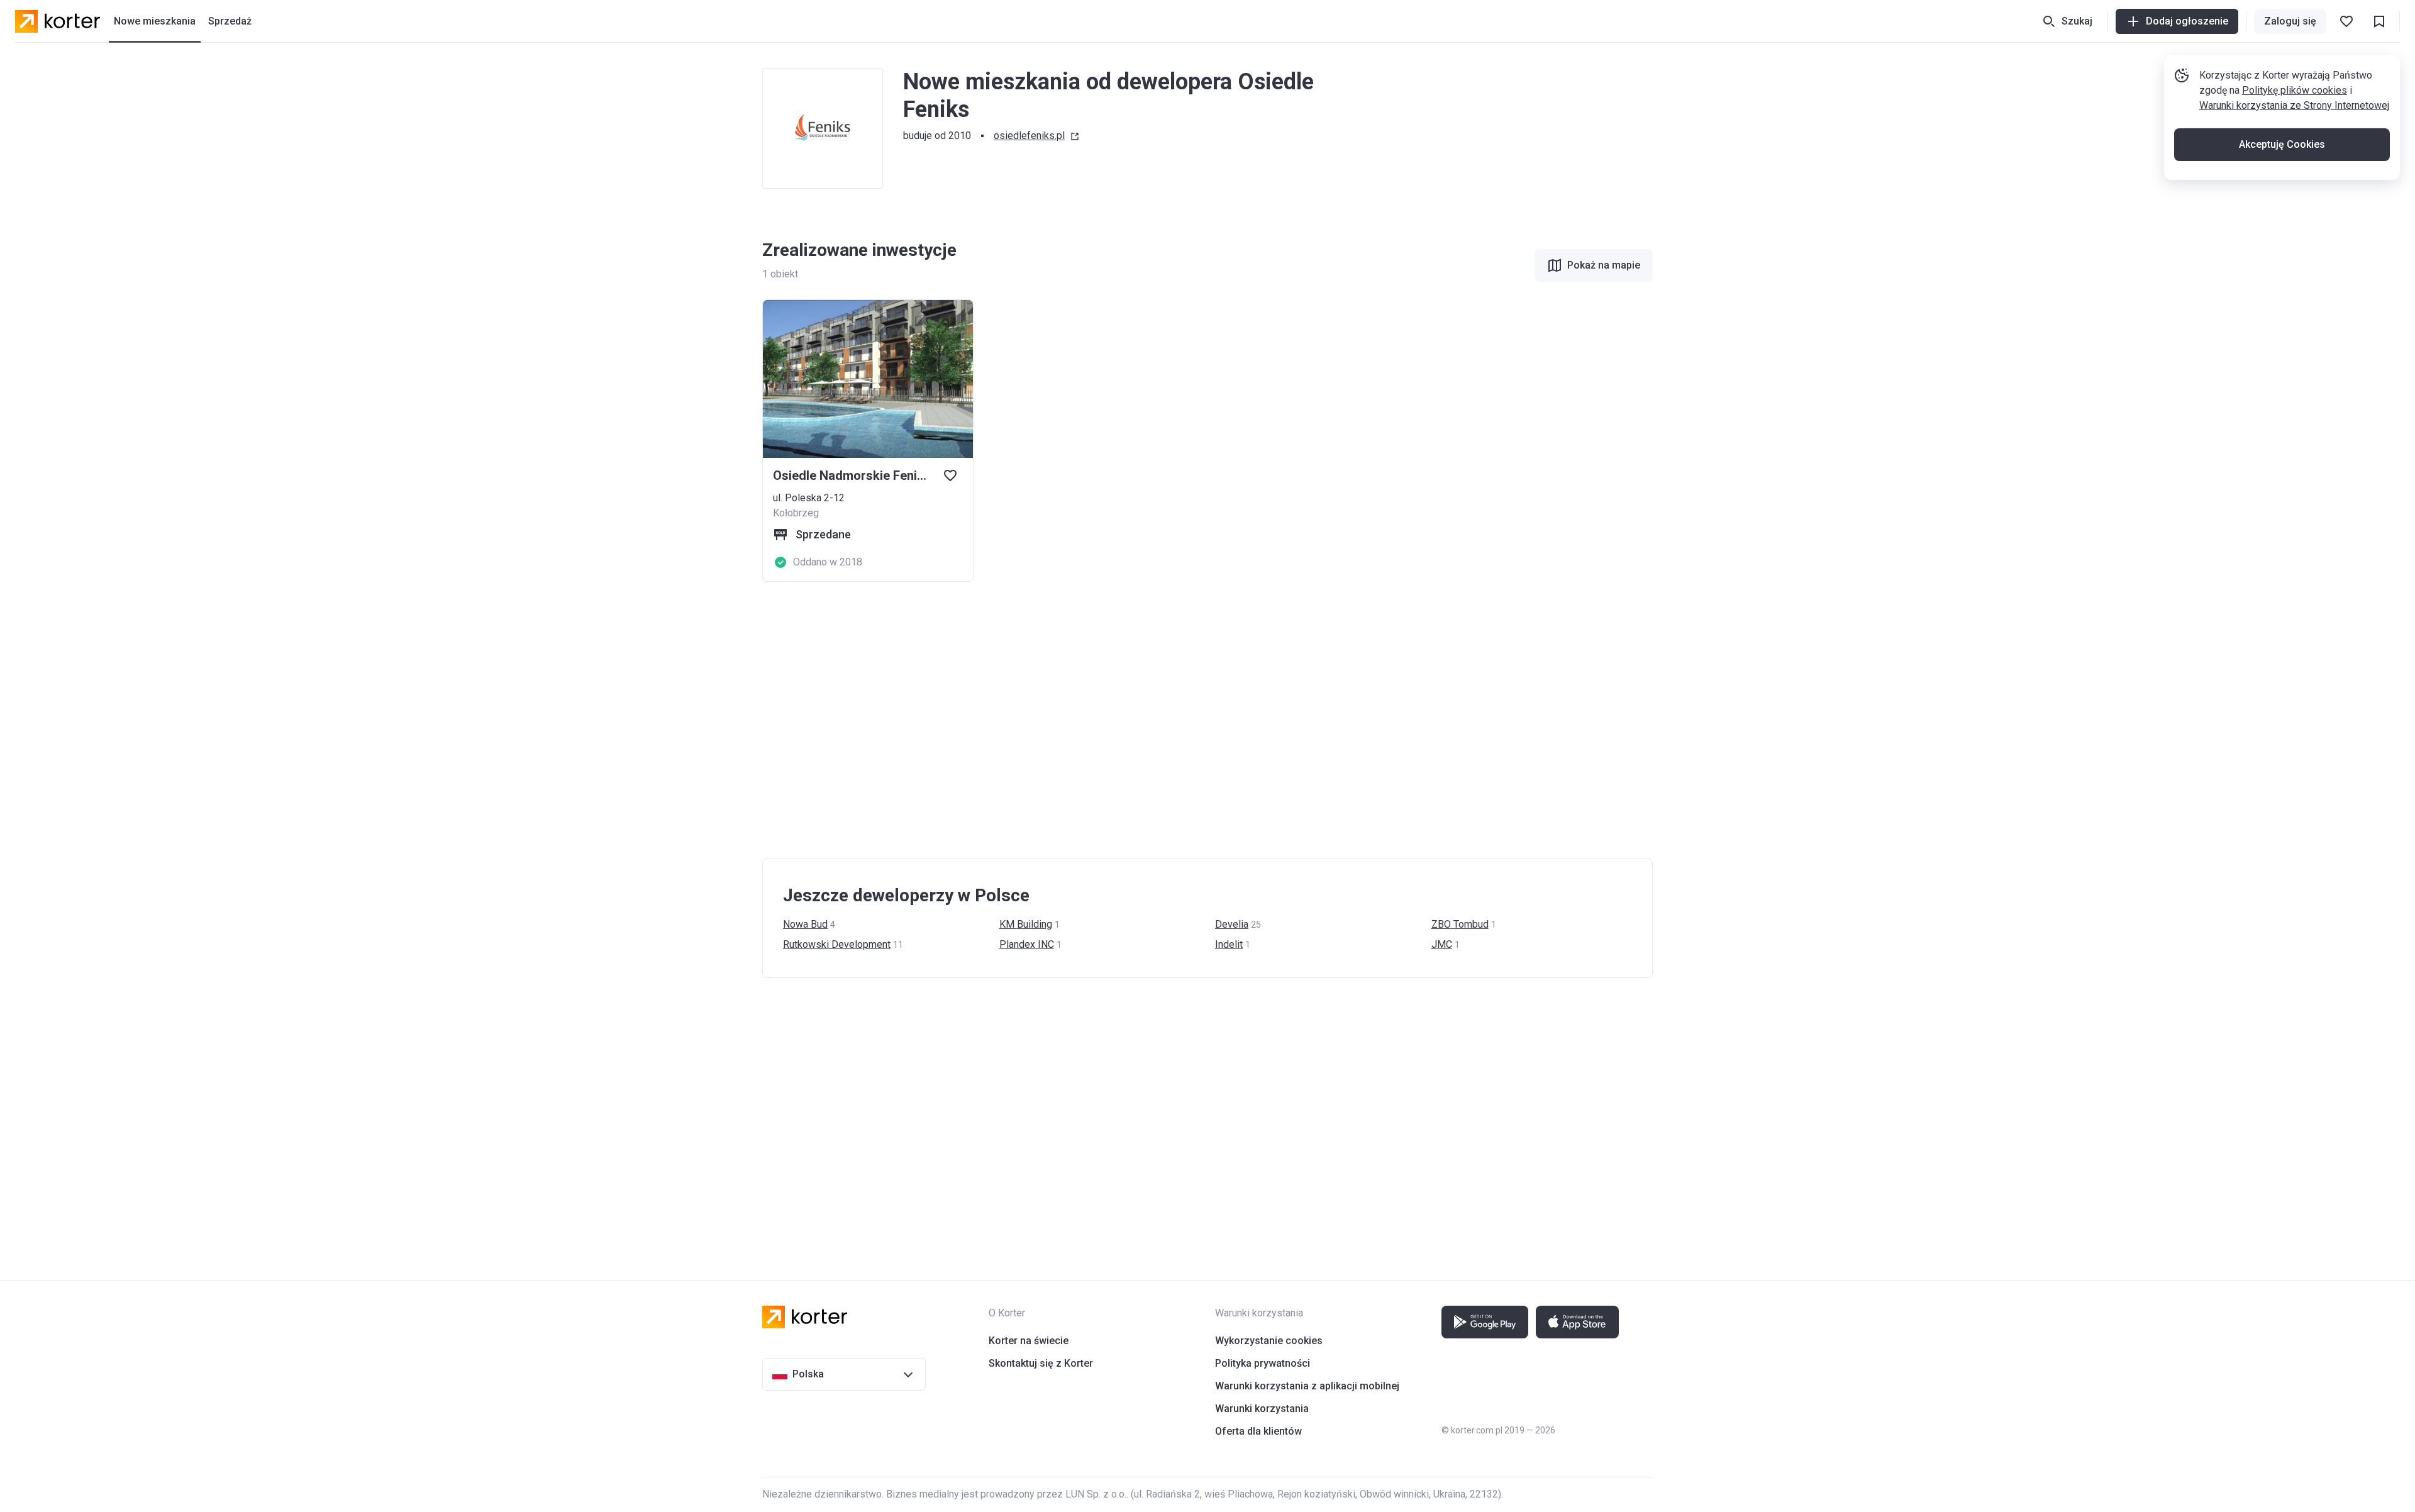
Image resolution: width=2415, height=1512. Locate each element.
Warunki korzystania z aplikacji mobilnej (1307, 1386)
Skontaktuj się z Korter (1041, 1363)
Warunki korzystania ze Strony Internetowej (2294, 105)
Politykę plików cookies (2295, 90)
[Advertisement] (1140, 720)
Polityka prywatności (1263, 1363)
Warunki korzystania (1262, 1409)
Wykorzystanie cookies (1269, 1341)
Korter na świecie (1029, 1341)
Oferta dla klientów (1258, 1431)
